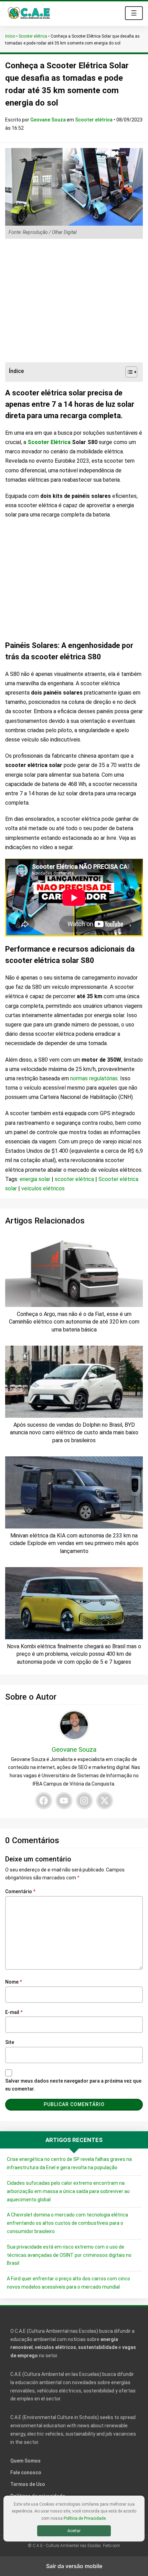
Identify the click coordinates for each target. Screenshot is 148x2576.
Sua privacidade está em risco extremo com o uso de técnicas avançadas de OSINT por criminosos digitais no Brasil (69, 2255)
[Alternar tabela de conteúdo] (128, 372)
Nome (14, 1982)
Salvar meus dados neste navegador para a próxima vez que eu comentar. (73, 2085)
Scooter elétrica (33, 36)
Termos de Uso (28, 2484)
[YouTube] (64, 1801)
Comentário (20, 1891)
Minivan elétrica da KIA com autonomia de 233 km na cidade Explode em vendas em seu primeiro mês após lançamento (74, 1543)
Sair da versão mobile (74, 2566)
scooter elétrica (74, 1179)
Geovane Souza (49, 120)
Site (10, 2042)
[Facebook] (44, 1801)
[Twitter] (105, 1801)
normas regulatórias (94, 1078)
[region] (74, 301)
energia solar (35, 1179)
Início (10, 36)
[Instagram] (84, 1801)
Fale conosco (26, 2472)
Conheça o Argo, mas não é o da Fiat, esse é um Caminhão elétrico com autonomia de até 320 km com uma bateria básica (74, 1322)
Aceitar (74, 2531)
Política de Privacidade (85, 2518)
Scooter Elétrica (49, 442)
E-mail (14, 2012)
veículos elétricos (43, 1188)
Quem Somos (25, 2461)
